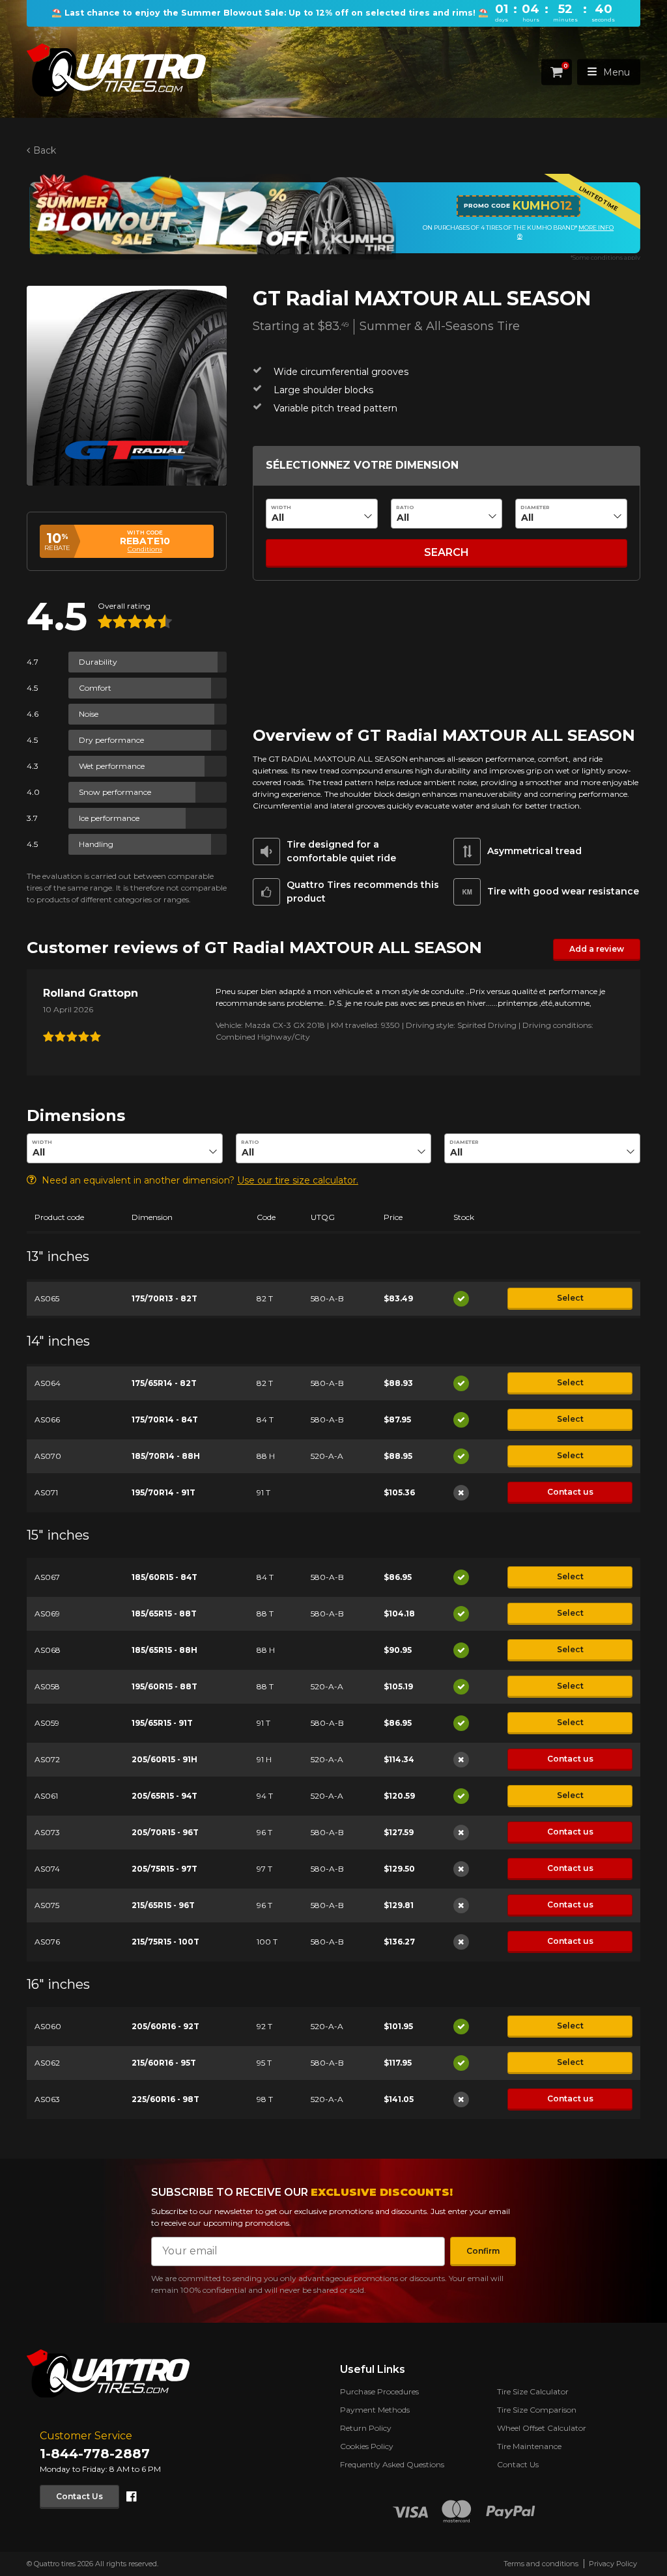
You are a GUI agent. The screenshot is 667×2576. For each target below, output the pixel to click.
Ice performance (109, 818)
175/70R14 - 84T (165, 1420)
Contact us (570, 1492)
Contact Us (79, 2496)
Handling (96, 844)
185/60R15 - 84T (164, 1577)
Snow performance (115, 792)
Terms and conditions (541, 2564)
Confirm (483, 2251)
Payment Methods (375, 2410)
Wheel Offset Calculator (542, 2428)
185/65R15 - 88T (164, 1613)
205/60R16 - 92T (165, 2026)
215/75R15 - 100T (165, 1942)
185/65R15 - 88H (164, 1650)
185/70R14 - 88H (166, 1456)
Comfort (95, 688)
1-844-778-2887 (95, 2454)
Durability (98, 662)
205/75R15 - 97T (164, 1869)
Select (570, 1298)
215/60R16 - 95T (164, 2063)
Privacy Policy (613, 2564)
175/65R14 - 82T (164, 1383)
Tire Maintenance (529, 2446)
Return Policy (366, 2428)
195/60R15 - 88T (164, 1686)
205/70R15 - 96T (165, 1832)
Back (45, 150)
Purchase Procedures (379, 2391)
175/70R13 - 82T (164, 1298)
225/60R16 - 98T (165, 2099)
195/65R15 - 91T (162, 1723)
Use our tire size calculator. (298, 1180)
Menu (617, 72)
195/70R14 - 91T (163, 1492)
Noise (89, 714)
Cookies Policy (367, 2446)
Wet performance (112, 766)
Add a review (597, 949)
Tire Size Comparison (537, 2410)
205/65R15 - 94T (164, 1796)
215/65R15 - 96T (163, 1905)
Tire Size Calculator (533, 2391)
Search (447, 552)
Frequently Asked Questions (392, 2464)
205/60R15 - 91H (164, 1759)
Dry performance (111, 740)
